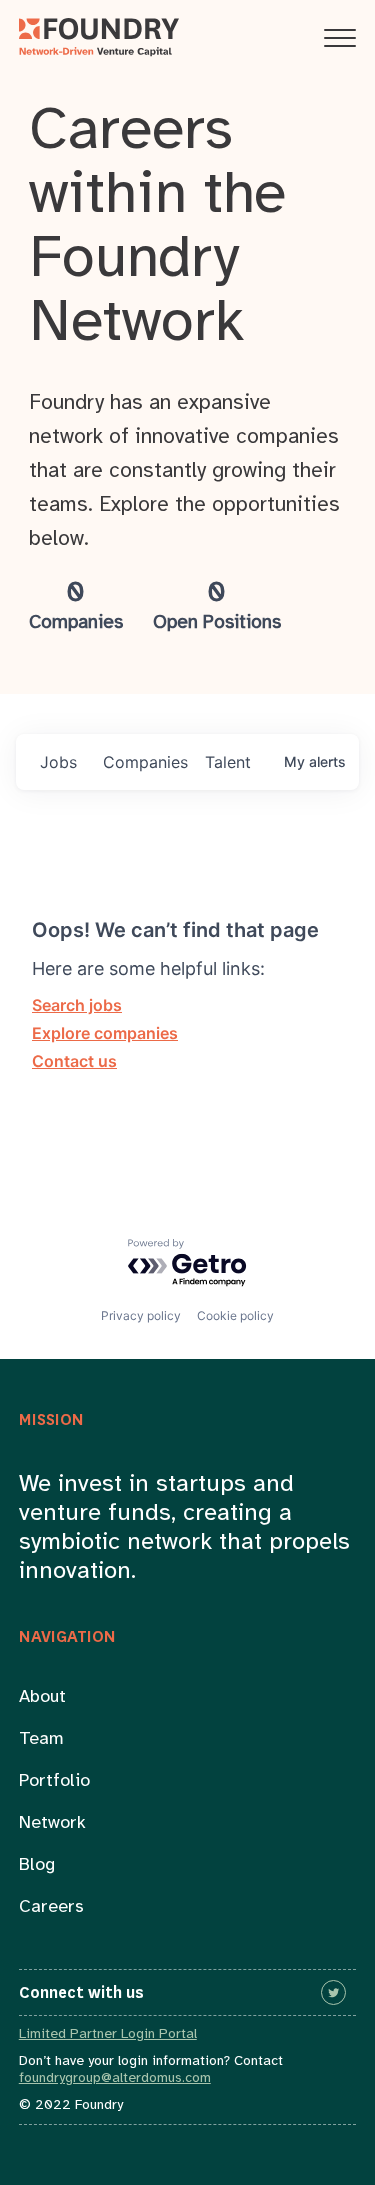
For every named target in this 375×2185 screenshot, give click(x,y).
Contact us (74, 1061)
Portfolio (54, 1781)
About (42, 1697)
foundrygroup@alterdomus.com (115, 2078)
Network (52, 1823)
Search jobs (77, 1005)
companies (145, 762)
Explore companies (105, 1033)
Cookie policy (235, 1315)
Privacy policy (141, 1315)
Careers (51, 1907)
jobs (58, 762)
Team (41, 1739)
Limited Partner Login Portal (108, 2034)
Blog (37, 1865)
